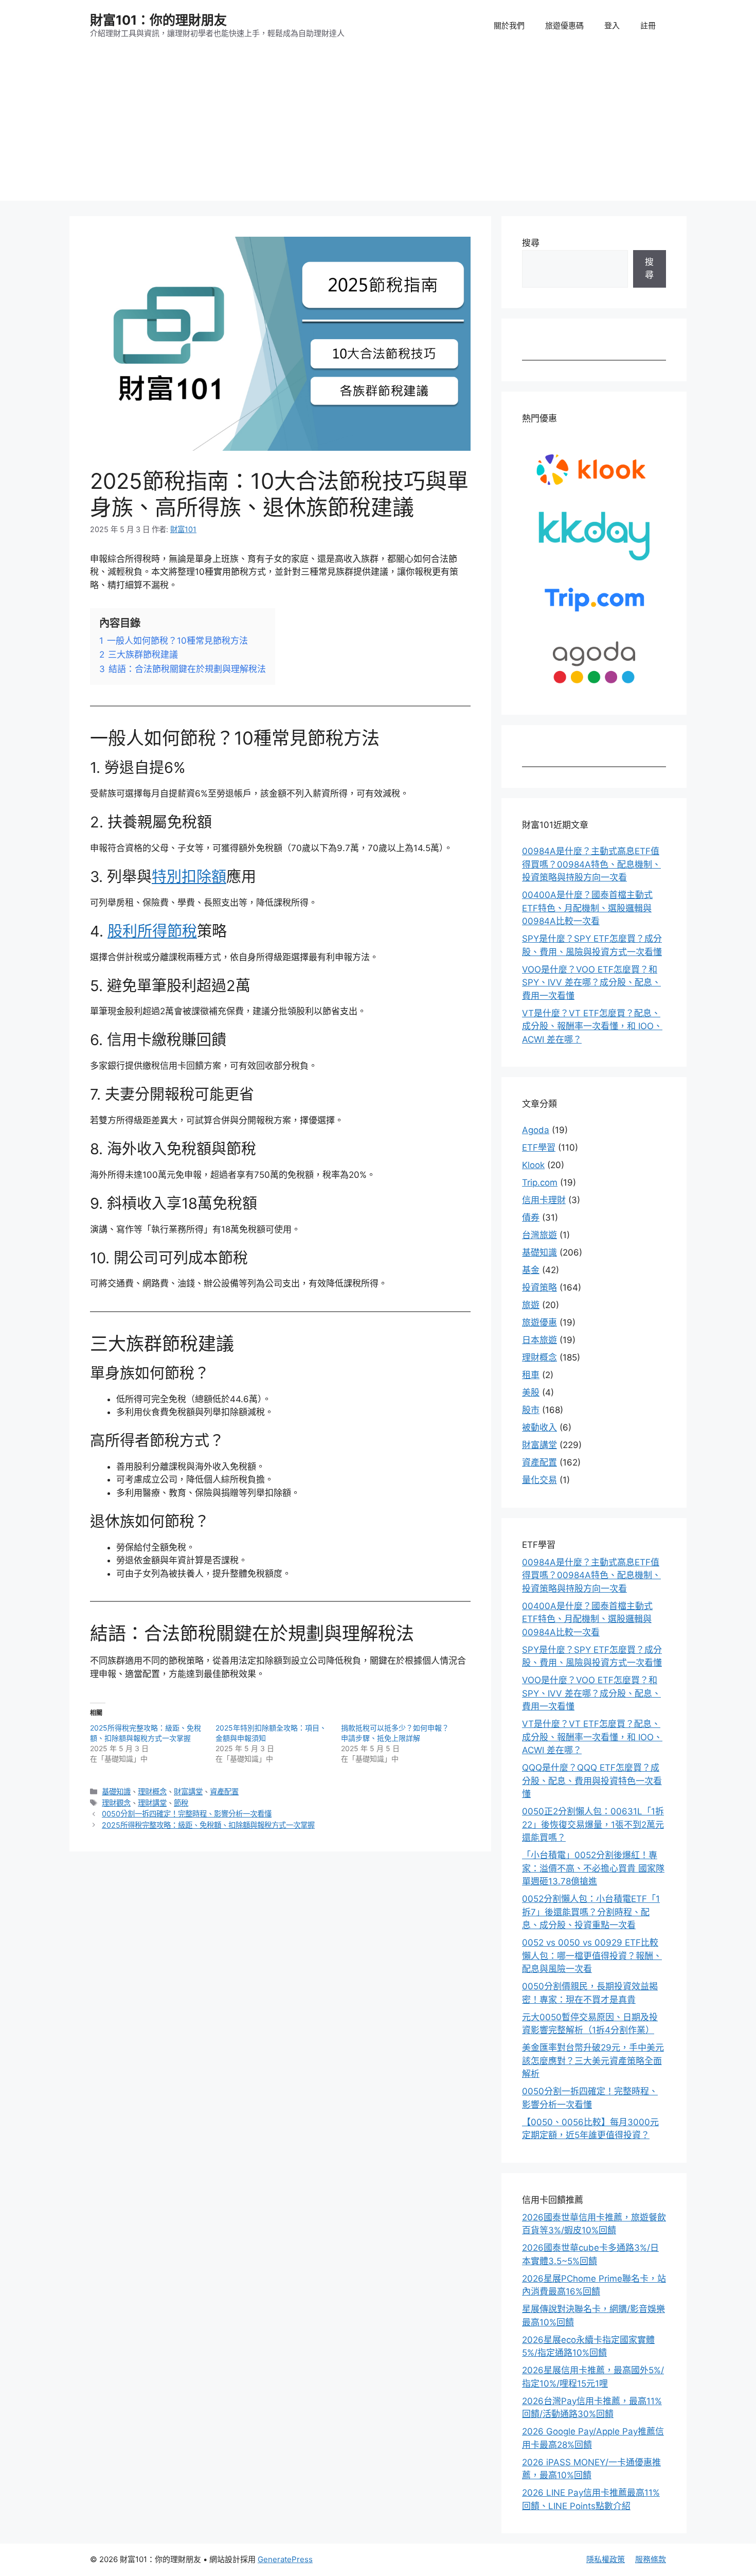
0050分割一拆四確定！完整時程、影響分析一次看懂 (187, 1814)
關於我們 (509, 25)
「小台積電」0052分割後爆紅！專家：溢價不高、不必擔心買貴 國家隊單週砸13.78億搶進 (593, 1868)
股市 (531, 1410)
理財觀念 (116, 1803)
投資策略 (539, 1287)
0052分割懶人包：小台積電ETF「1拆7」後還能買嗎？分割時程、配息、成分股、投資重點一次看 (591, 1912)
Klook (533, 1165)
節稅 (181, 1803)
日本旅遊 (539, 1340)
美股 (531, 1392)
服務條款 (651, 2559)
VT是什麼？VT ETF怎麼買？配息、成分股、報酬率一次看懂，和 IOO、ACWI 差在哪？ (592, 1026)
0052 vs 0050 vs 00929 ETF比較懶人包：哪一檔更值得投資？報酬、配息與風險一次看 (592, 1956)
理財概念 (152, 1792)
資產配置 (224, 1792)
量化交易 (539, 1480)
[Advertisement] (378, 129)
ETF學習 (539, 1148)
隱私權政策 (606, 2559)
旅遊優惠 (539, 1322)
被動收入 (539, 1427)
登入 (612, 25)
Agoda (536, 1130)
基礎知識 (116, 1792)
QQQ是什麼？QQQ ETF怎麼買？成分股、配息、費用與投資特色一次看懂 (592, 1781)
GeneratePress (285, 2559)
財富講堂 (188, 1792)
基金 (531, 1270)
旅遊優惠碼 (564, 25)
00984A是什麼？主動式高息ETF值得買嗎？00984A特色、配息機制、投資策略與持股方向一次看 (591, 864)
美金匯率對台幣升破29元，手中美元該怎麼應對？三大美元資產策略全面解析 (593, 2061)
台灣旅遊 (539, 1235)
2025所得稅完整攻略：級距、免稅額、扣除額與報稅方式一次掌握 (208, 1825)
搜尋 (531, 243)
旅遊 (531, 1305)
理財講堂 (152, 1803)
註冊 (648, 25)
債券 (531, 1218)
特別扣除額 (189, 877)
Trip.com (540, 1183)
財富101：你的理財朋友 (158, 20)
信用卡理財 (544, 1200)
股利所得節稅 (152, 931)
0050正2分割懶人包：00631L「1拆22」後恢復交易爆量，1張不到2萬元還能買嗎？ (593, 1824)
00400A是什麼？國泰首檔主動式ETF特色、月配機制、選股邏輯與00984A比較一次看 (587, 908)
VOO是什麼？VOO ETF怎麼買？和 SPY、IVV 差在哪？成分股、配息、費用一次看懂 (591, 983)
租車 (531, 1375)
